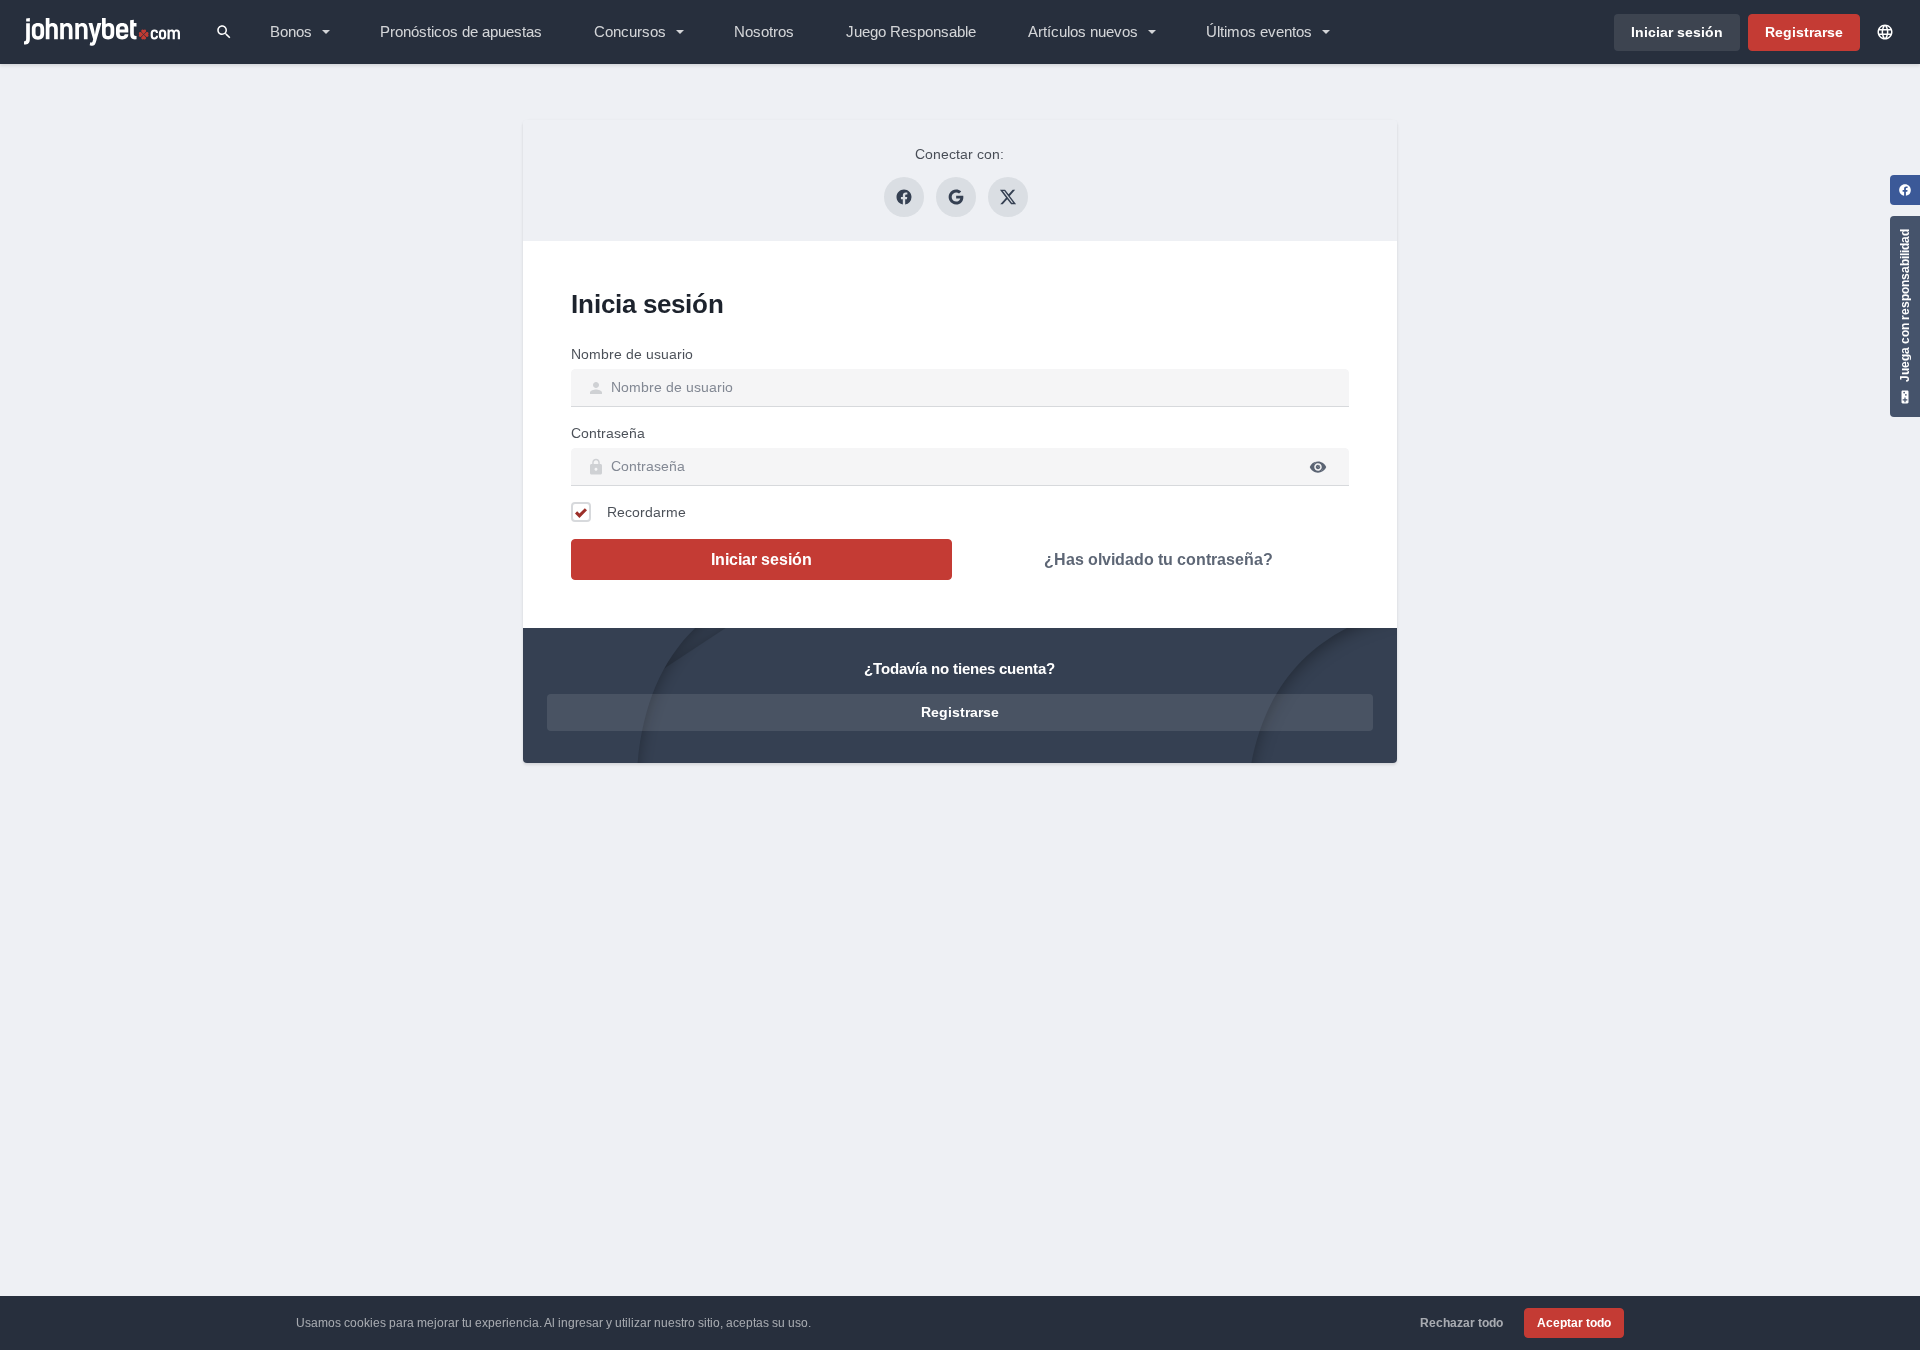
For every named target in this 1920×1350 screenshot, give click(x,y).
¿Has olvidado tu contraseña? (1158, 559)
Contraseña (608, 433)
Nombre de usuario (632, 354)
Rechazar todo (1461, 1323)
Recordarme (646, 512)
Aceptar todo (1574, 1323)
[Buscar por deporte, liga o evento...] (224, 32)
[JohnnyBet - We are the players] (102, 32)
